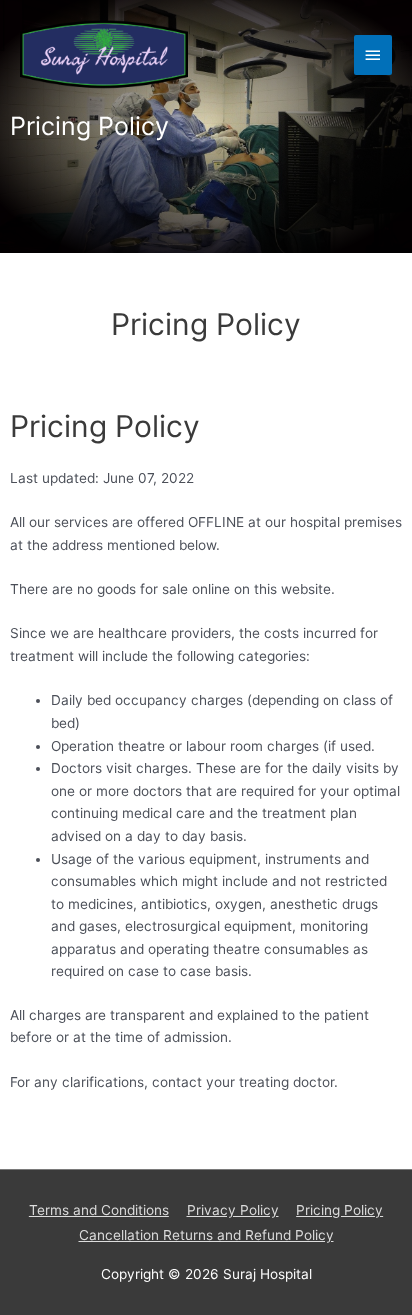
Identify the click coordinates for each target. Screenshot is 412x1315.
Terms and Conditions (99, 1210)
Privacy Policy (233, 1210)
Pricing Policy (339, 1210)
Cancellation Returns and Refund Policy (206, 1235)
